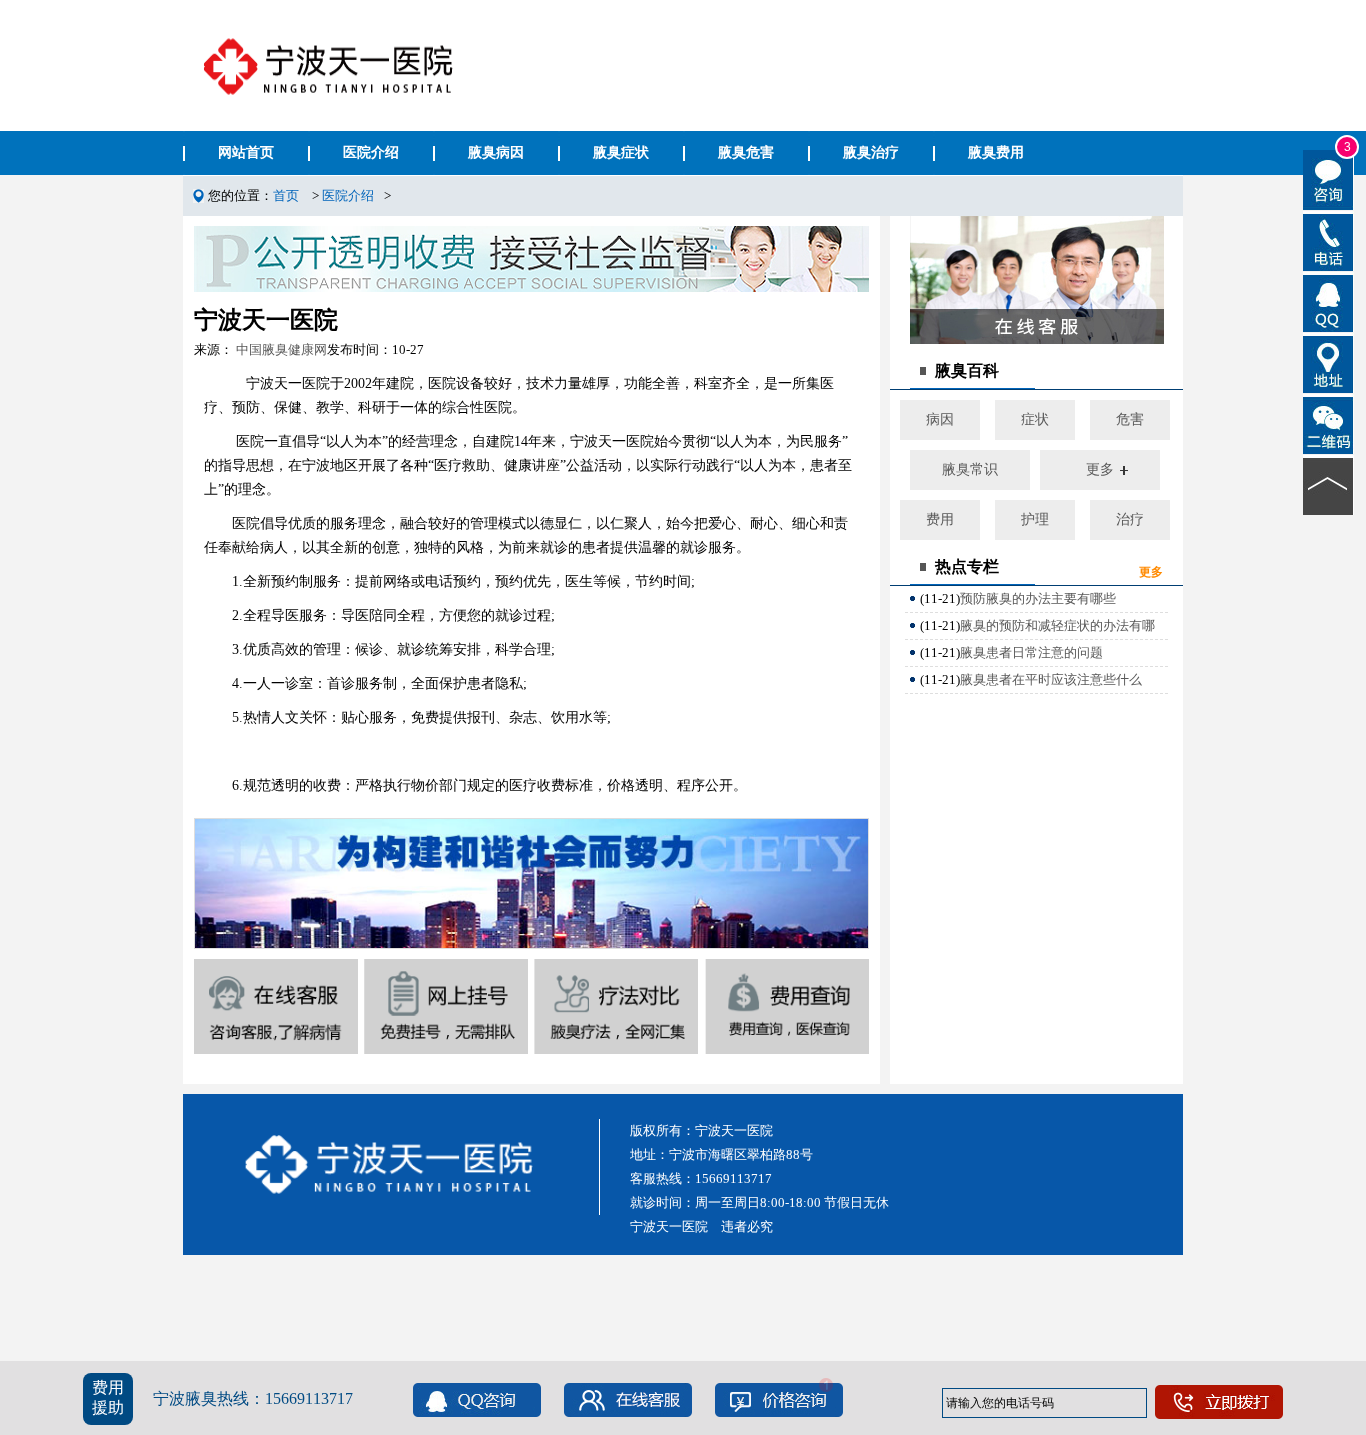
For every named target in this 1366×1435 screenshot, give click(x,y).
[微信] (1328, 424)
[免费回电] (1328, 241)
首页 (286, 195)
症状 (1035, 419)
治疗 (1130, 519)
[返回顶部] (1328, 485)
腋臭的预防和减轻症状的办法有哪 (1057, 625)
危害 (1130, 419)
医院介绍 (348, 195)
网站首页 (246, 152)
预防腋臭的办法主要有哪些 (1038, 598)
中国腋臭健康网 (281, 349)
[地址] (1328, 363)
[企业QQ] (1328, 302)
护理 (1035, 519)
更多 (1100, 469)
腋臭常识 (970, 469)
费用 (940, 519)
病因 (940, 419)
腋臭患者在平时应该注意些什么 (1051, 679)
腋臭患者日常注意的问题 (1031, 652)
